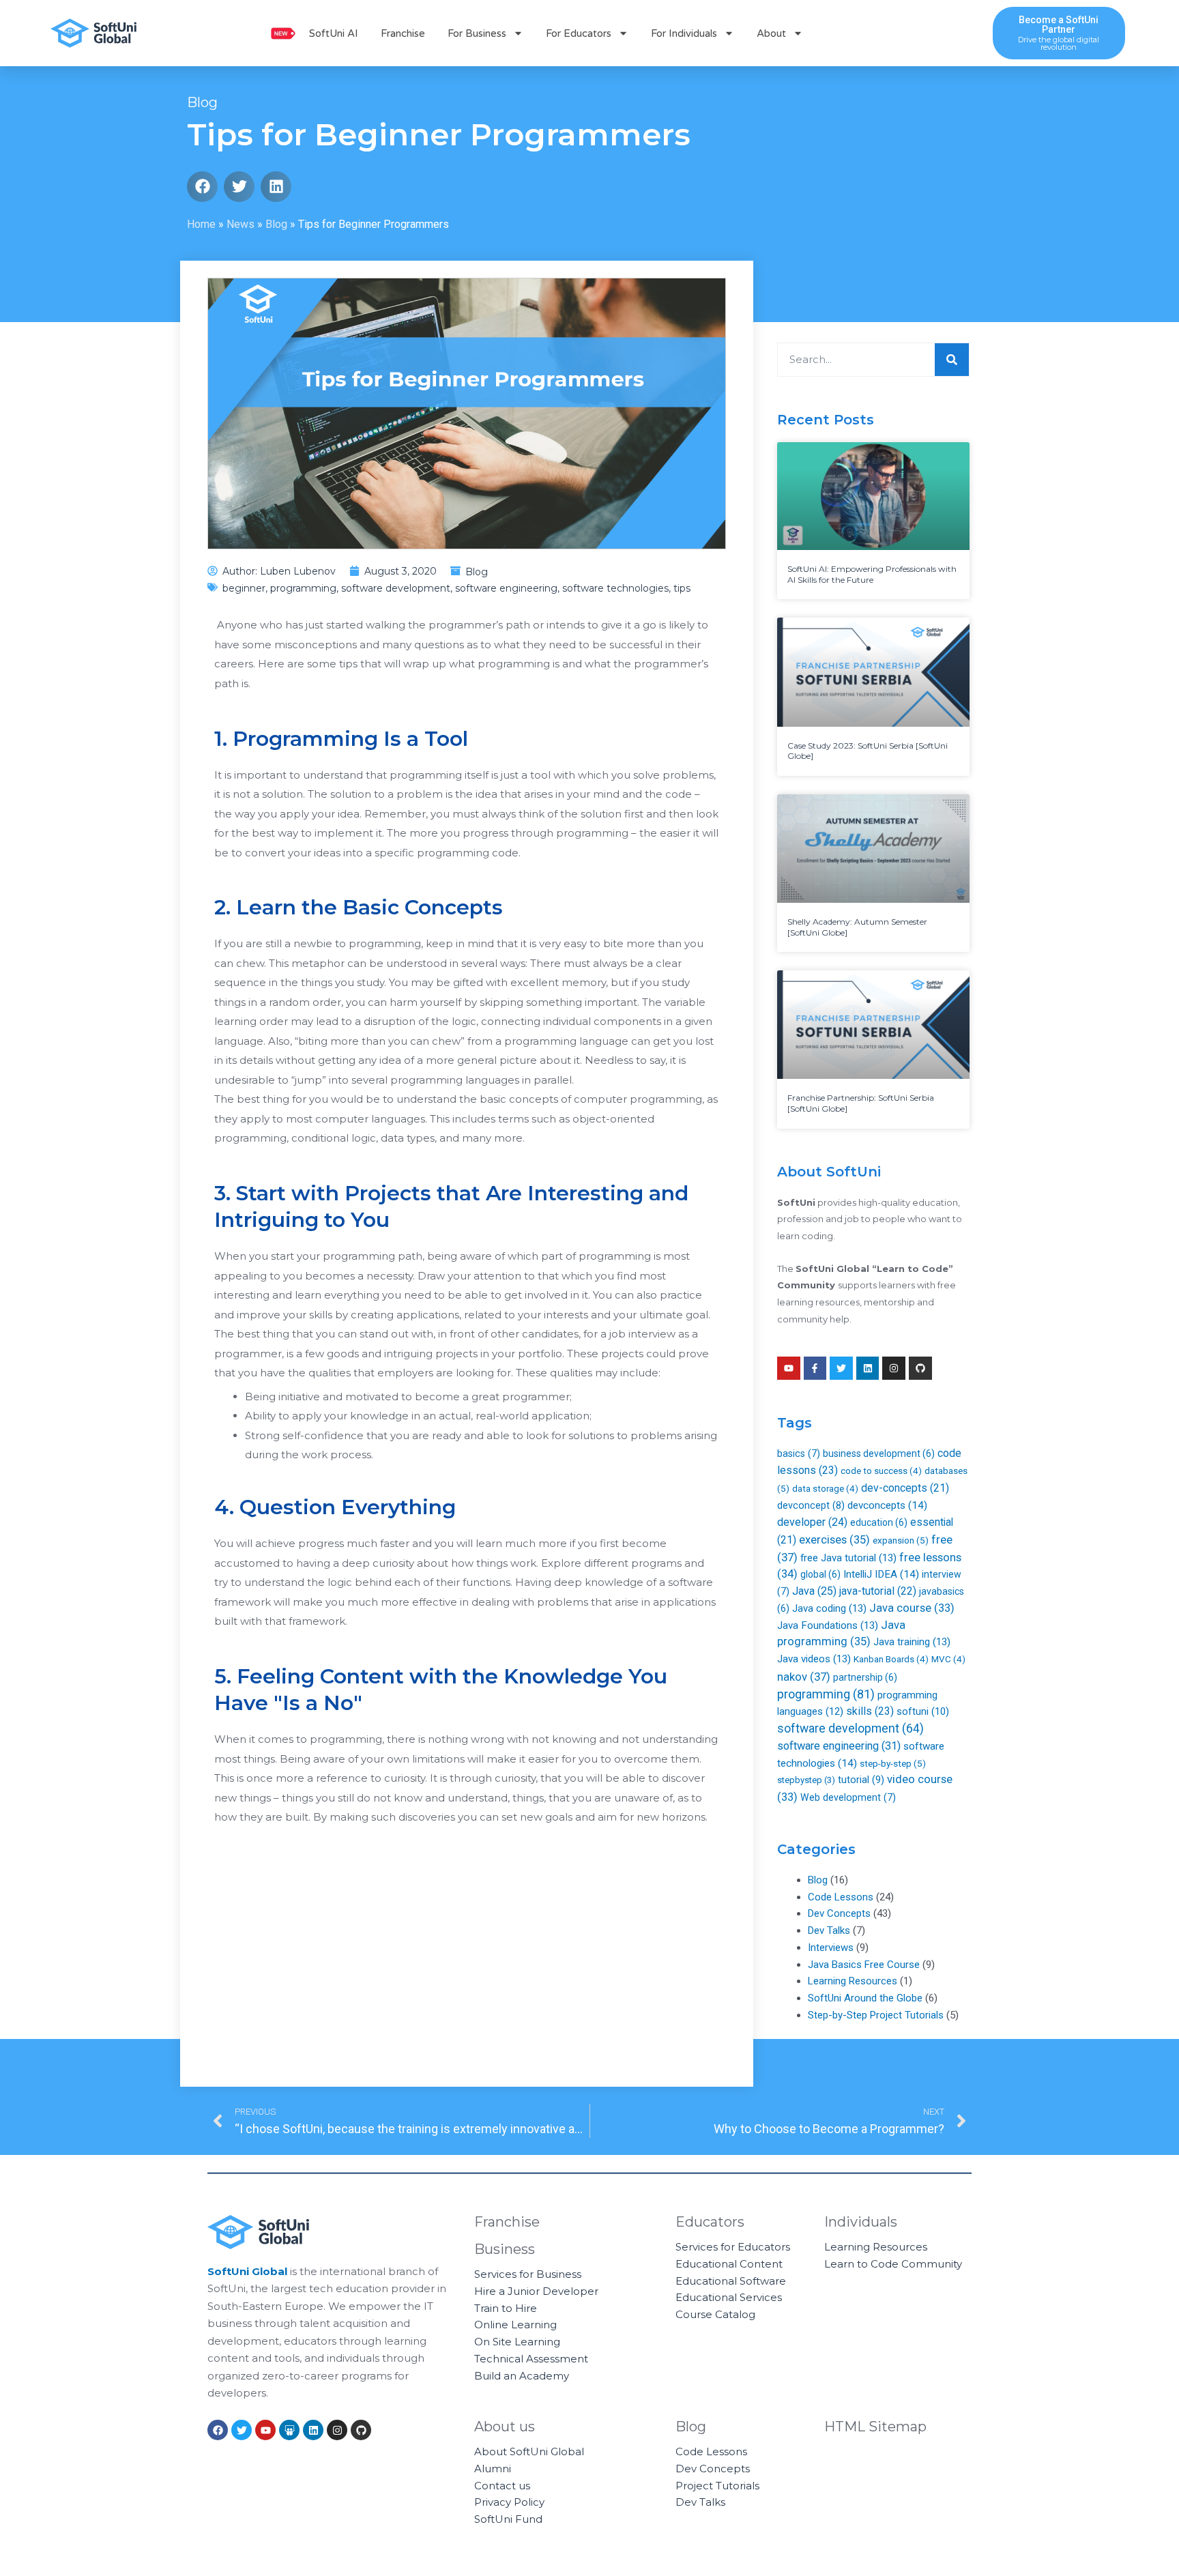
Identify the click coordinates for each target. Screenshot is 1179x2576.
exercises (834, 1540)
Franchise (403, 33)
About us (505, 2427)
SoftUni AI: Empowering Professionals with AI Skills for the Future (872, 574)
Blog (202, 102)
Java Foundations (828, 1625)
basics (799, 1453)
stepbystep (806, 1780)
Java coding (829, 1608)
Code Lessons (841, 1897)
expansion (901, 1540)
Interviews (831, 1948)
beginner (244, 588)
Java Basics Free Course (864, 1965)
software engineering (506, 588)
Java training (912, 1642)
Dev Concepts (839, 1913)
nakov (804, 1677)
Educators (710, 2222)
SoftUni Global (247, 2271)
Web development (848, 1797)
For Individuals (684, 33)
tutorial (861, 1780)
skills (870, 1711)
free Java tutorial (848, 1558)
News (241, 224)
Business (505, 2249)
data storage (825, 1489)
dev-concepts (905, 1488)
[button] (202, 187)
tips (682, 588)
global (820, 1574)
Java (814, 1591)
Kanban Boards (891, 1659)
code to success (881, 1471)
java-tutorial (878, 1591)
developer (812, 1522)
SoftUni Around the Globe (865, 1998)
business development (879, 1453)
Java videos (814, 1659)
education (879, 1522)
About (771, 33)
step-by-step (893, 1763)
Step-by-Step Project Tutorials (876, 2015)
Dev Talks (829, 1930)
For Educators (579, 33)
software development (396, 588)
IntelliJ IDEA (881, 1574)
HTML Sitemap (875, 2427)
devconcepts (887, 1505)
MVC (948, 1659)
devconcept (811, 1505)
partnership (865, 1677)
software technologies (615, 588)
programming (303, 588)
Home (201, 224)
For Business (477, 33)
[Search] (952, 360)
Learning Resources (853, 1981)
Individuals (861, 2222)
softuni (923, 1711)
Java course (912, 1608)
